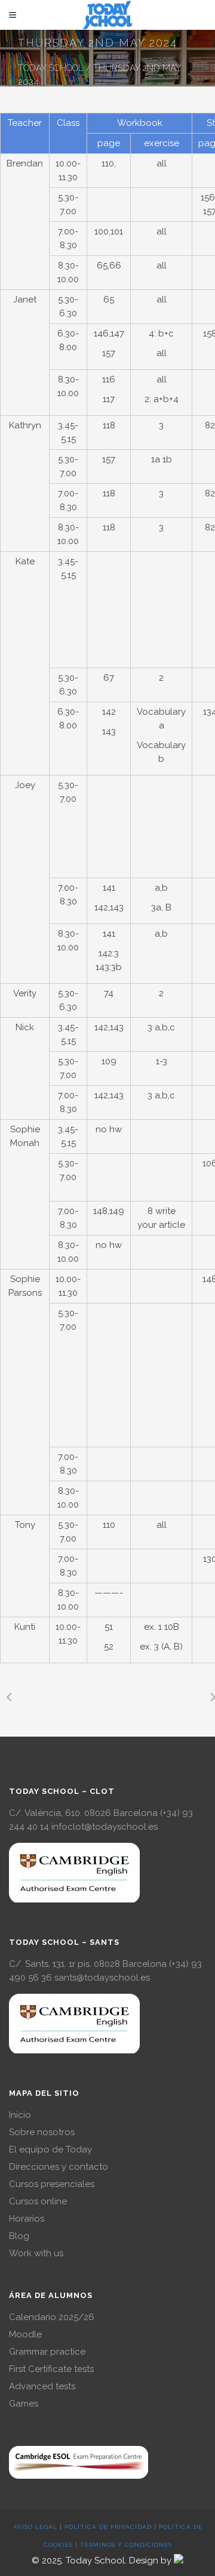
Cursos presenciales (52, 2184)
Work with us (36, 2253)
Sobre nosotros (42, 2132)
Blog (19, 2236)
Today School (51, 68)
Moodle (25, 2334)
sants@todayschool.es (102, 1978)
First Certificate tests (51, 2369)
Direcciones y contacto (59, 2167)
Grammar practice (47, 2352)
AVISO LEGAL (35, 2527)
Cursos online (38, 2201)
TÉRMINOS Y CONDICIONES (126, 2545)
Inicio (20, 2115)
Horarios (27, 2219)
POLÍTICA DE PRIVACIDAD (108, 2527)
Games (24, 2404)
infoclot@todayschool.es (105, 1827)
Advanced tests (42, 2386)
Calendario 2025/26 (52, 2317)
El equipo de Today (50, 2149)
